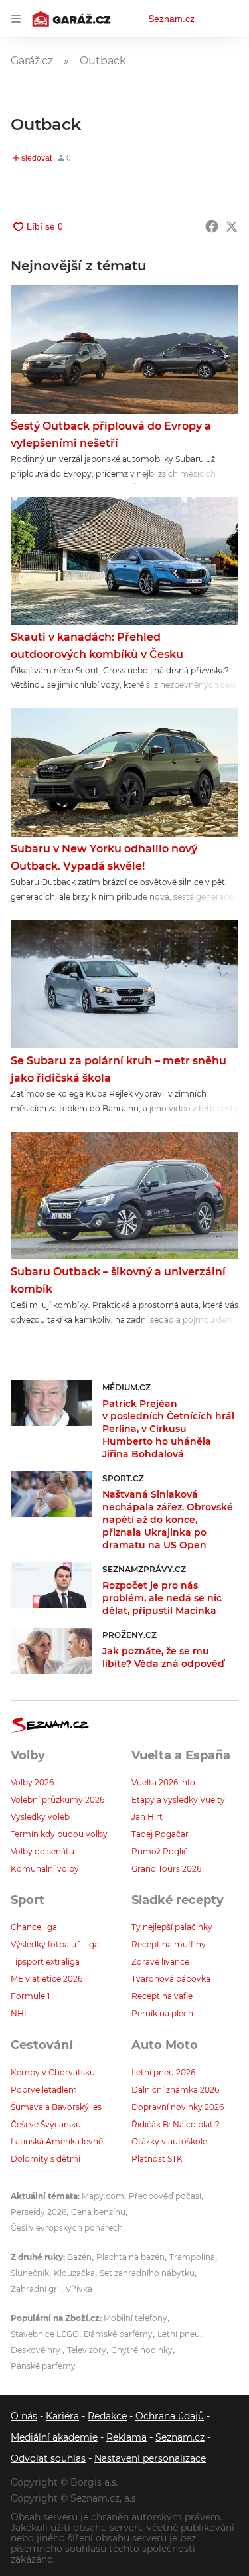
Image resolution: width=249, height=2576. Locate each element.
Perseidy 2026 (39, 2212)
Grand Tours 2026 (166, 1869)
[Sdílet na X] (232, 226)
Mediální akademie (54, 2437)
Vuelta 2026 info (163, 1782)
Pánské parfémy (43, 2366)
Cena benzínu (98, 2212)
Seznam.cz (171, 19)
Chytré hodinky (142, 2350)
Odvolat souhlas (48, 2458)
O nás (24, 2416)
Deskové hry (37, 2350)
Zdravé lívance (160, 1962)
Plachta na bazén (130, 2257)
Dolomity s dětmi (45, 2159)
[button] (124, 350)
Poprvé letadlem (44, 2090)
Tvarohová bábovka (171, 1979)
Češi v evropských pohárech (67, 2228)
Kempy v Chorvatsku (53, 2072)
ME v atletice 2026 (46, 1979)
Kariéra (62, 2416)
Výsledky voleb (40, 1817)
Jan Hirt (147, 1817)
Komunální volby (45, 1869)
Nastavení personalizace (150, 2458)
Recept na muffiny (169, 1944)
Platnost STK (157, 2159)
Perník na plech (162, 2013)
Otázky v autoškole (169, 2141)
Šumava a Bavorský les (56, 2107)
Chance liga (34, 1927)
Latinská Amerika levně (57, 2141)
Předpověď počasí (165, 2196)
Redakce (107, 2416)
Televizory (87, 2350)
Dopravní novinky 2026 (178, 2107)
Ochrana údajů (170, 2416)
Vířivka (79, 2289)
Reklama (126, 2437)
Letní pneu (179, 2334)
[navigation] (16, 19)
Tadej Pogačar (160, 1834)
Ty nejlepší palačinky (172, 1927)
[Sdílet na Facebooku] (212, 226)
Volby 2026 (32, 1782)
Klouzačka (74, 2273)
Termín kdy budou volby (59, 1834)
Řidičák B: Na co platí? (176, 2124)
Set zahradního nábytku (147, 2273)
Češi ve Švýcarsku (46, 2124)
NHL (20, 2013)
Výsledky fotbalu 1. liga (55, 1944)
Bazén (79, 2257)
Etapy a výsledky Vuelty (178, 1800)
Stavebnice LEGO (45, 2334)
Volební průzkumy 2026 (57, 1800)
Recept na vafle (162, 1996)
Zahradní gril (36, 2289)
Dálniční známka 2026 (175, 2090)
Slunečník (30, 2273)
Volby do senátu (42, 1851)
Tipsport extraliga (45, 1962)
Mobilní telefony (135, 2318)
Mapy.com (103, 2196)
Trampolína (192, 2257)
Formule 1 (30, 1996)
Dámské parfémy (118, 2334)
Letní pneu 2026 (163, 2072)
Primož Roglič (160, 1851)
